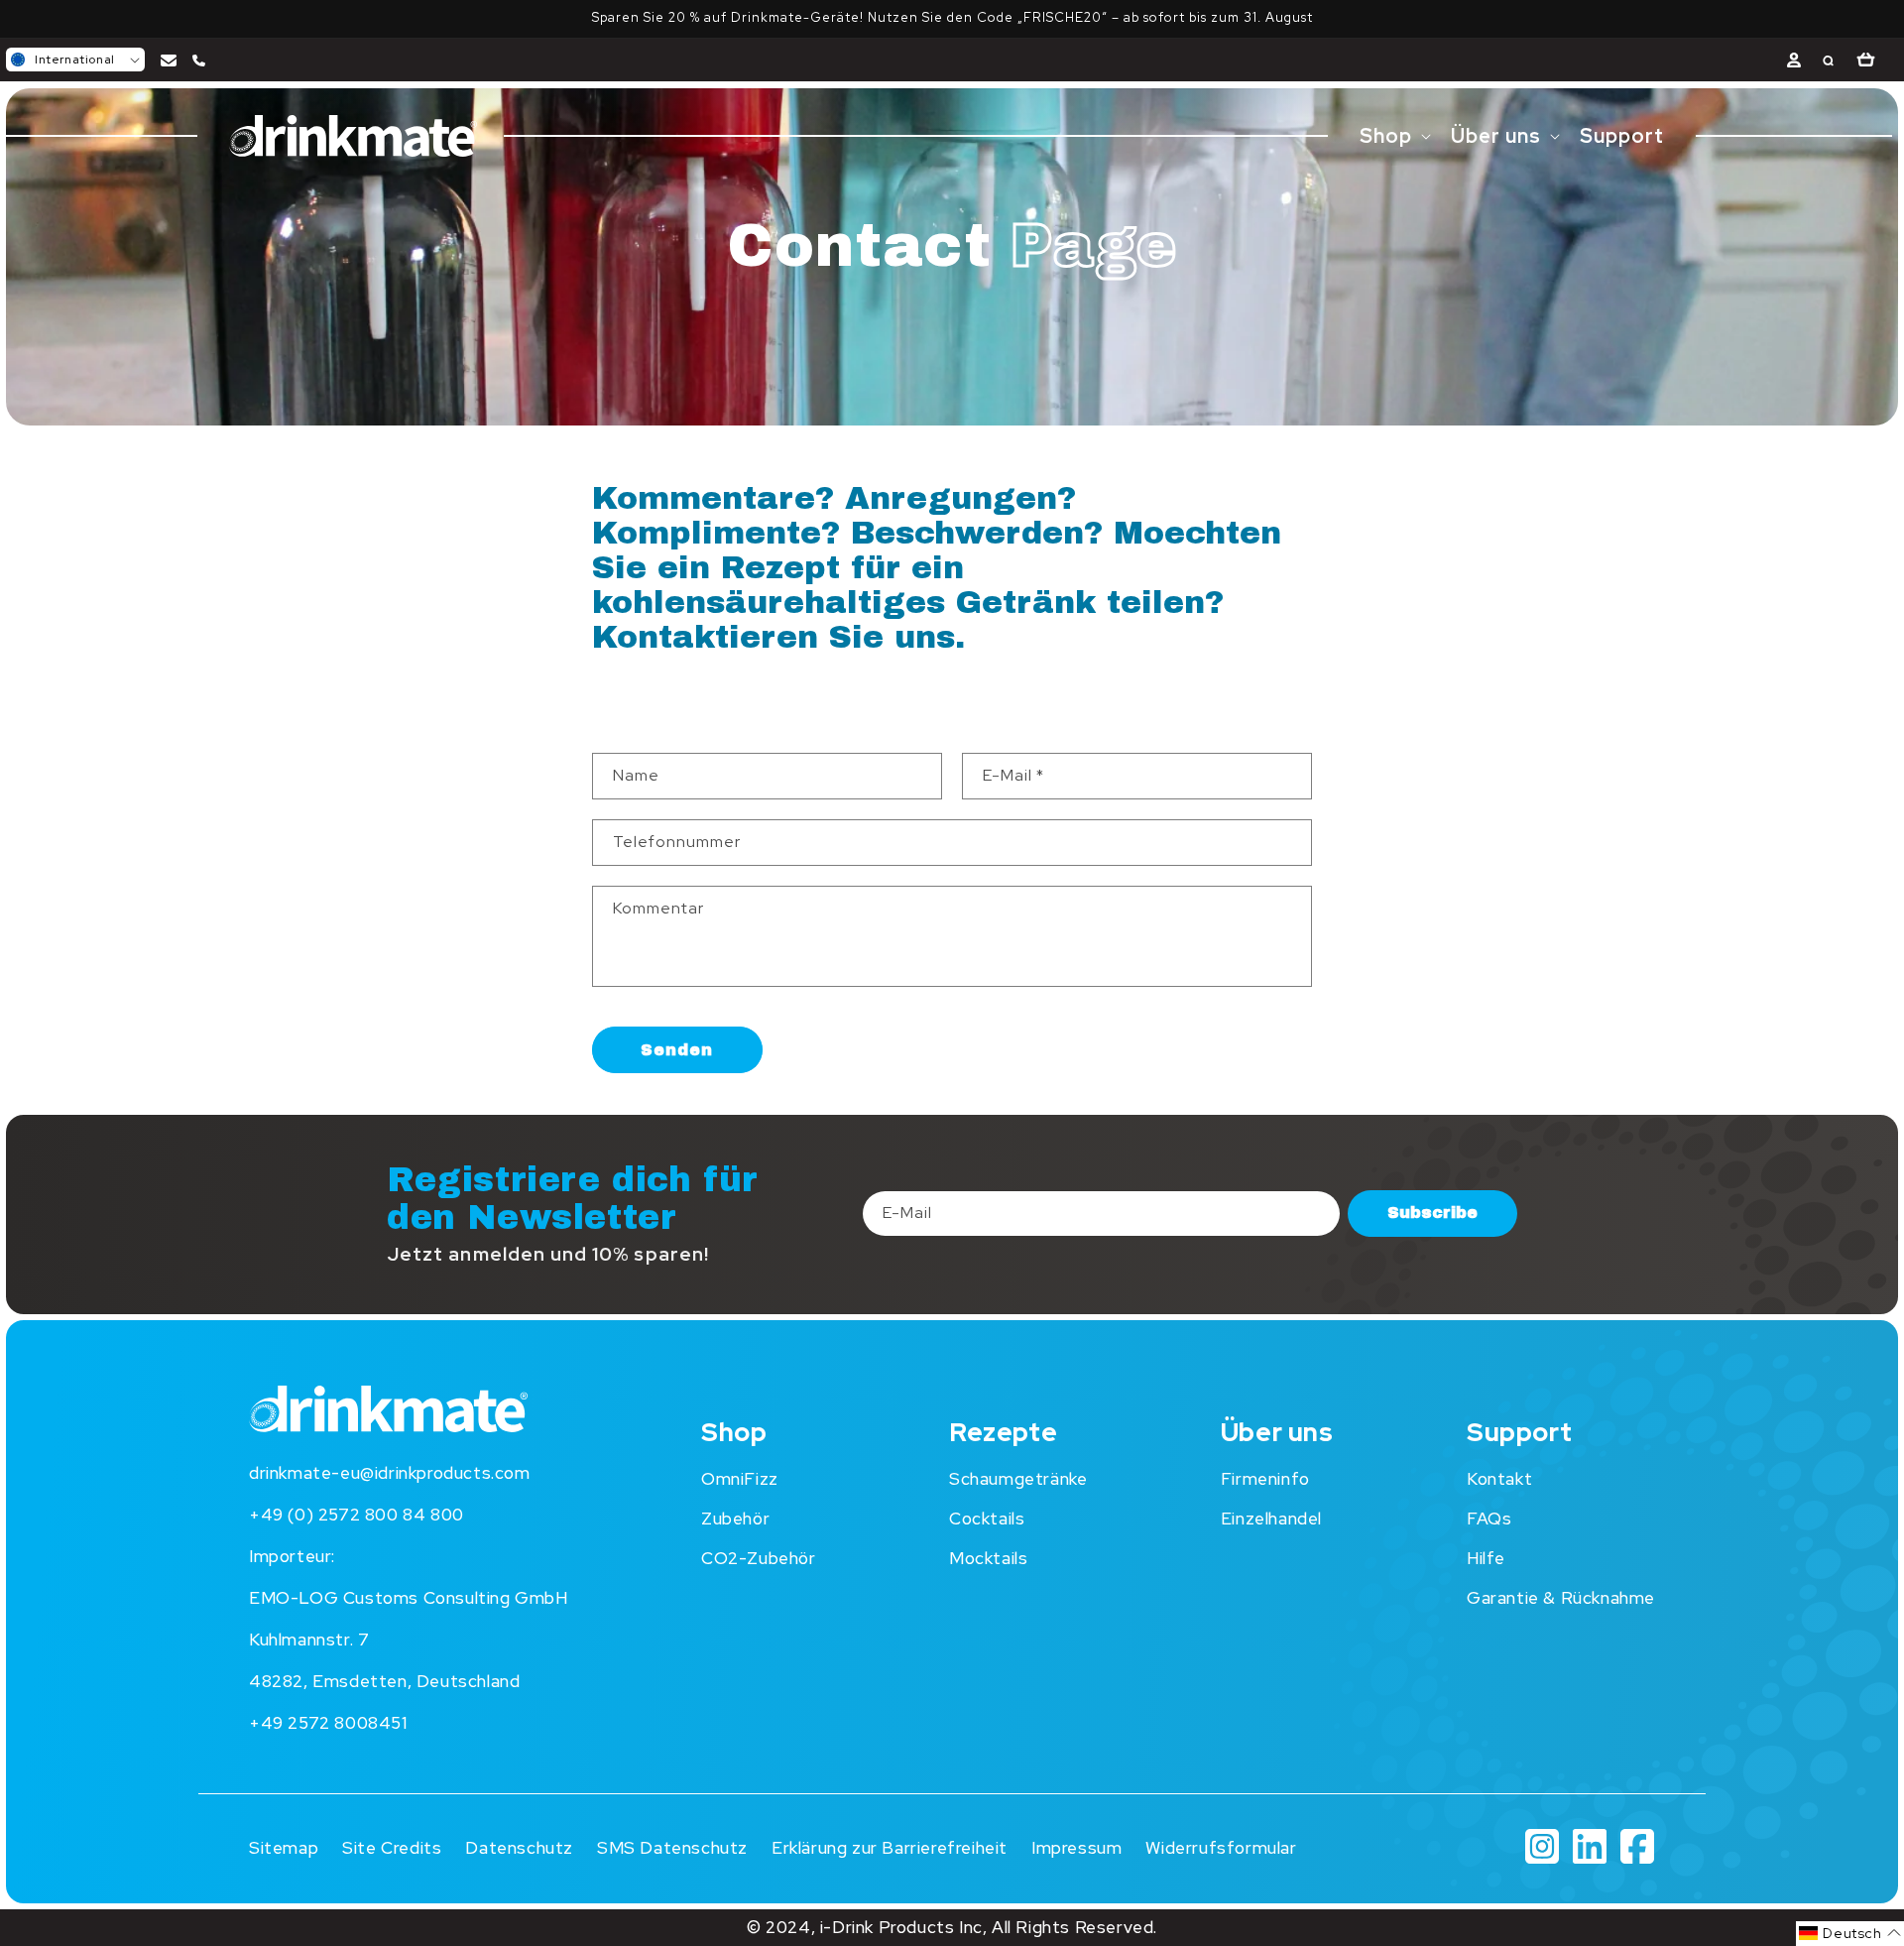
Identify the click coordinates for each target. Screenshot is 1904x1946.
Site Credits (392, 1848)
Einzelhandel (1271, 1519)
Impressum (1076, 1848)
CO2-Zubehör (759, 1558)
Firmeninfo (1265, 1479)
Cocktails (987, 1519)
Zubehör (735, 1519)
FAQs (1489, 1519)
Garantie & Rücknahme (1561, 1598)
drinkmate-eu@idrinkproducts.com (390, 1473)
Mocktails (988, 1558)
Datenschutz (519, 1848)
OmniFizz (740, 1479)
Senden (677, 1049)
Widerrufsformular (1221, 1848)
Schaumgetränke (1018, 1479)
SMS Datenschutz (672, 1848)
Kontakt (1499, 1479)
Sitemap (284, 1848)
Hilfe (1486, 1558)
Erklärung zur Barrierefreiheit (890, 1848)
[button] (75, 60)
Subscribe (1432, 1214)
